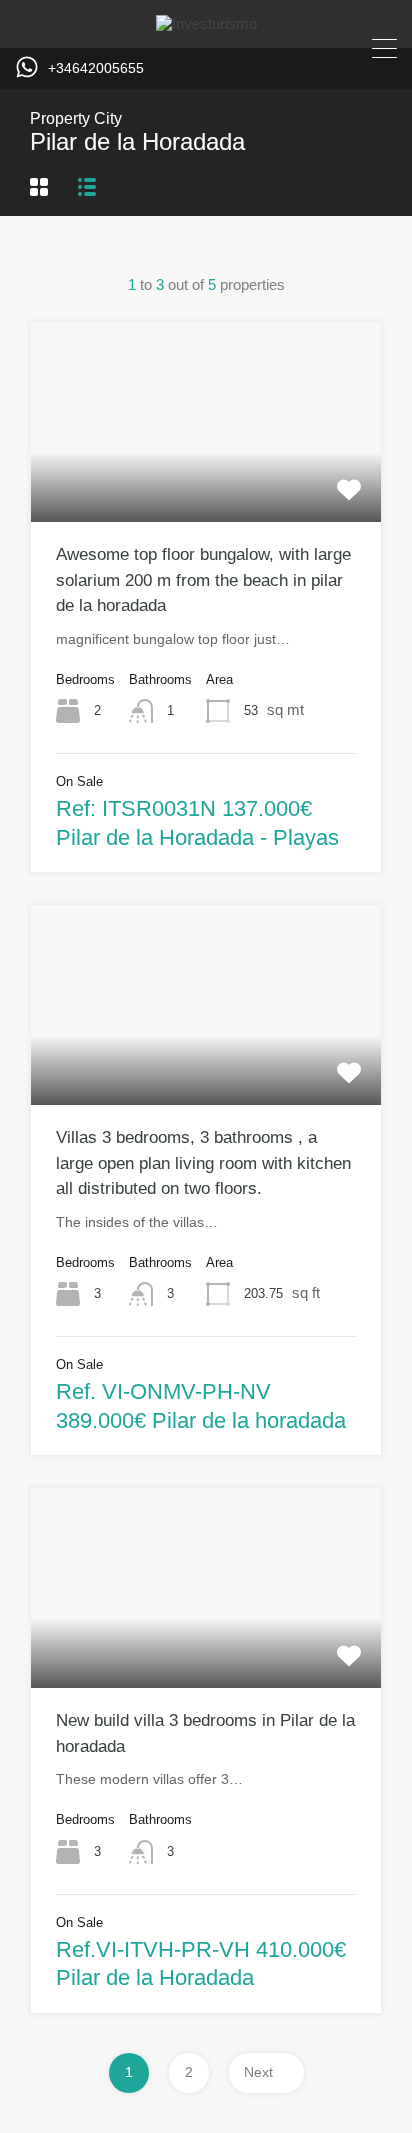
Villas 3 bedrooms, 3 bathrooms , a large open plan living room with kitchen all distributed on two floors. (203, 1163)
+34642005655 (96, 68)
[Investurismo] (206, 23)
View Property (206, 482)
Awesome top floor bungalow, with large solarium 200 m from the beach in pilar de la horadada (203, 580)
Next (258, 2072)
